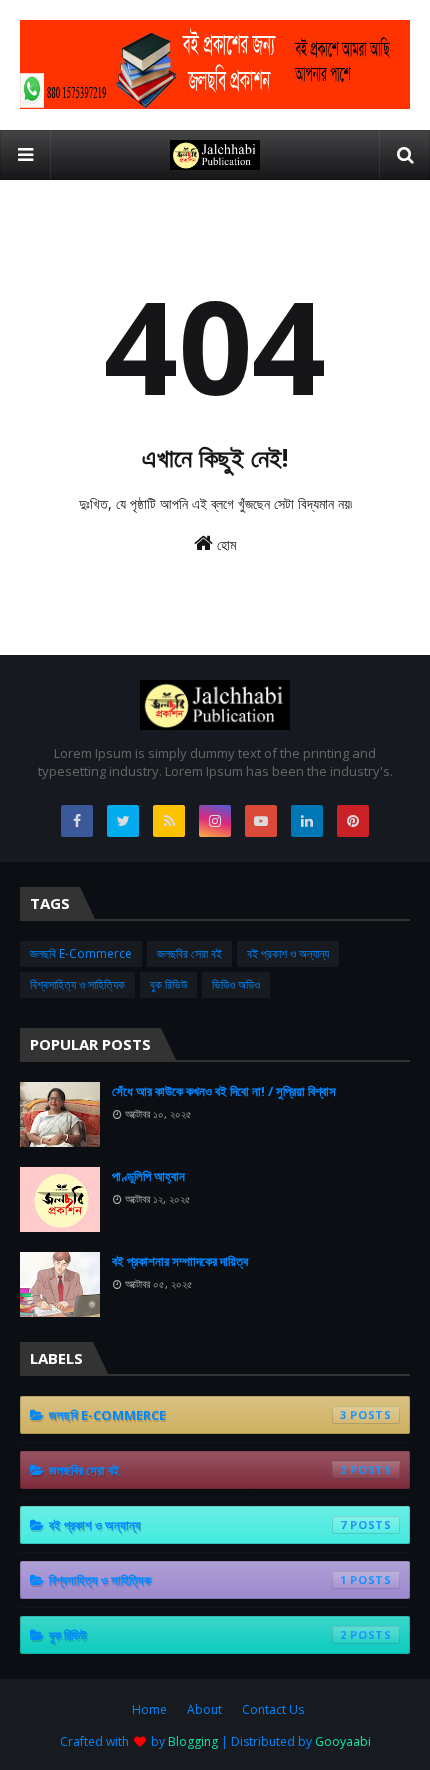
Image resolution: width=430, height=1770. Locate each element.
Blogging (193, 1741)
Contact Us (273, 1709)
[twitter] (123, 821)
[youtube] (261, 821)
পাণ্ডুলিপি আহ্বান (148, 1176)
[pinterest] (353, 821)
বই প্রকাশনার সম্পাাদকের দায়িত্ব (180, 1261)
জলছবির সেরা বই (189, 953)
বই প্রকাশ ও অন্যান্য (288, 953)
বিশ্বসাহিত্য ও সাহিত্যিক (77, 984)
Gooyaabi (343, 1741)
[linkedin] (307, 821)
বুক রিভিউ (168, 984)
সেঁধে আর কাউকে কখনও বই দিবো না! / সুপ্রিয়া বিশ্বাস (224, 1091)
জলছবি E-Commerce (81, 953)
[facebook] (77, 821)
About (204, 1709)
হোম (224, 544)
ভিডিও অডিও (236, 984)
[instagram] (215, 821)
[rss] (169, 821)
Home (149, 1709)
